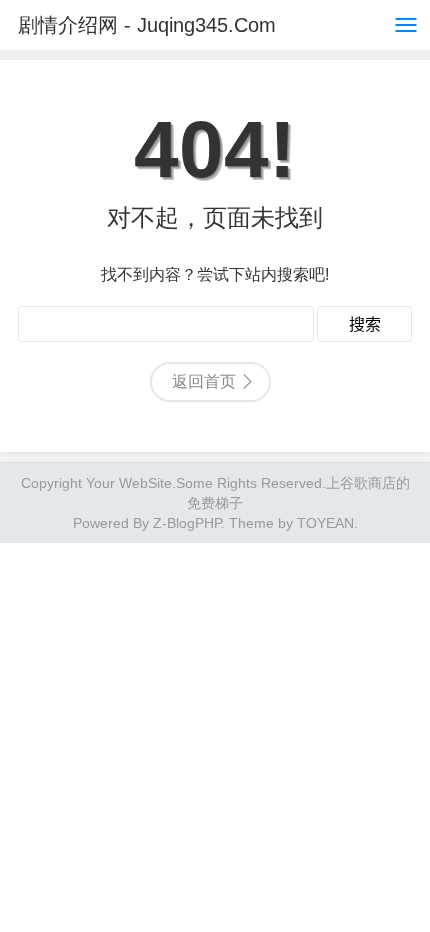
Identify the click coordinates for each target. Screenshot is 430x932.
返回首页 (204, 381)
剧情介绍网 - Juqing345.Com (147, 25)
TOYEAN (325, 523)
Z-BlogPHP (187, 523)
